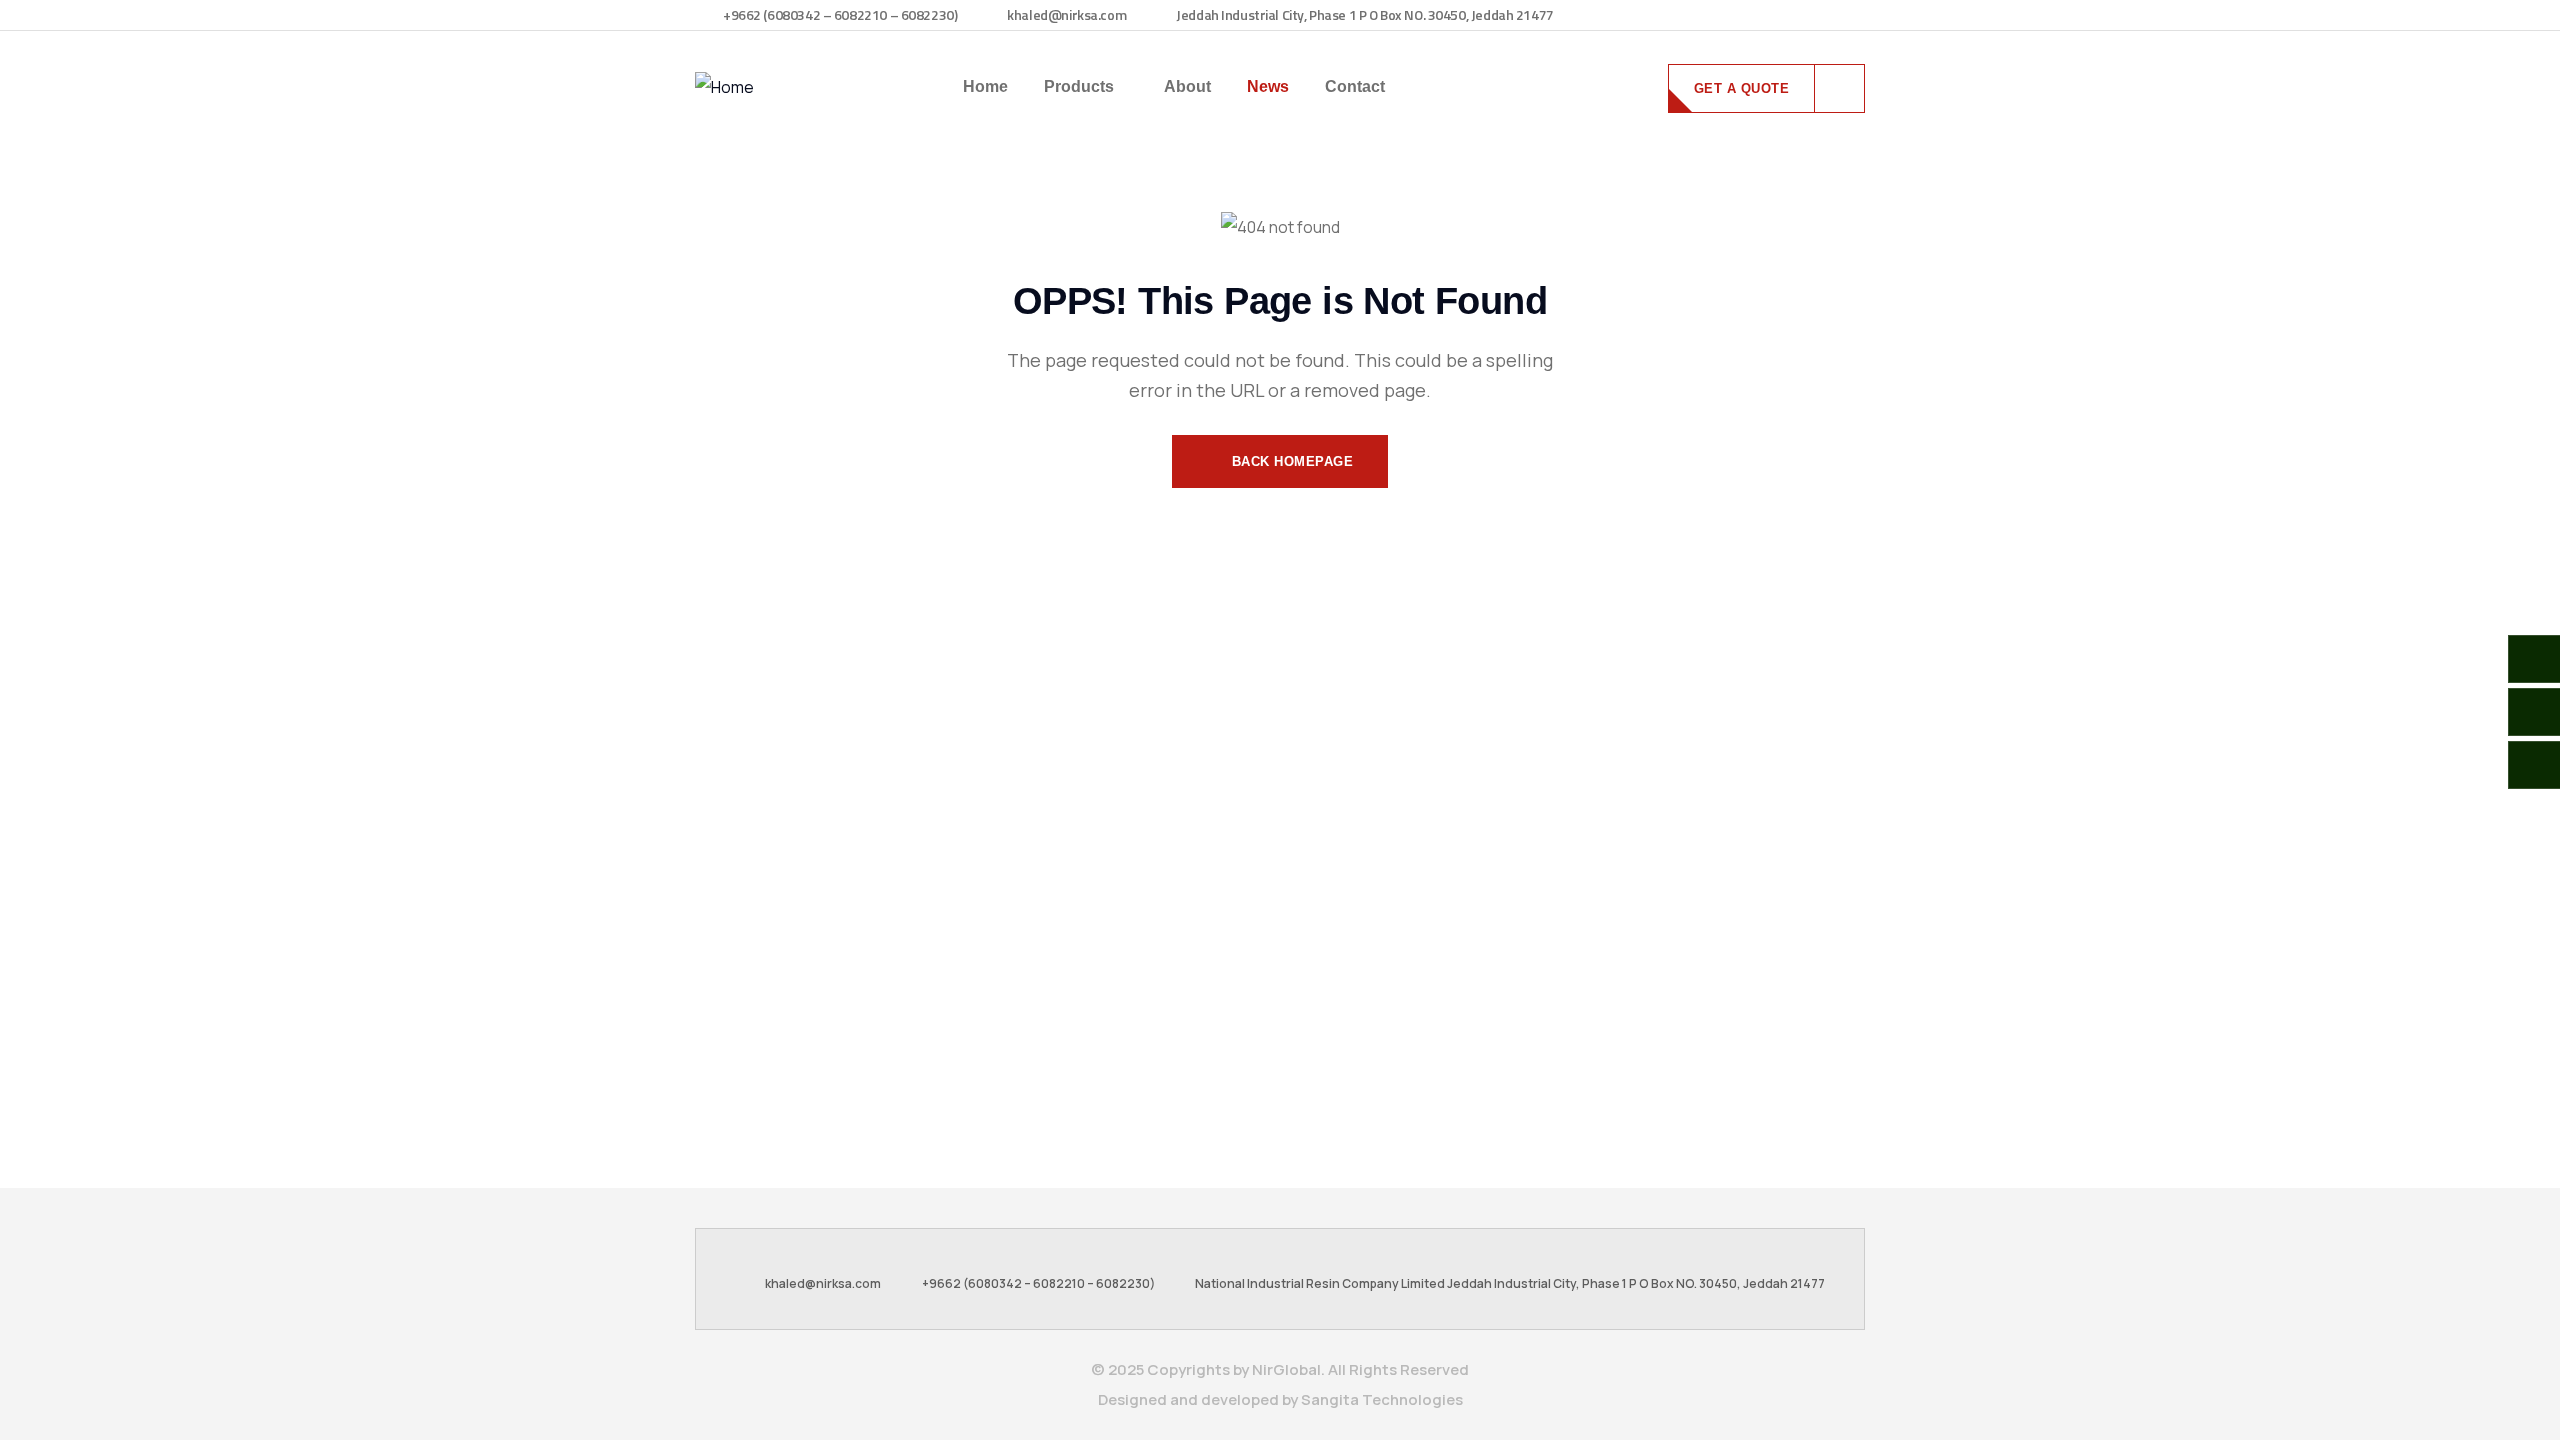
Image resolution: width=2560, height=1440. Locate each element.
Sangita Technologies (1382, 1399)
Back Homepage (1290, 461)
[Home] (724, 87)
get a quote (1742, 88)
